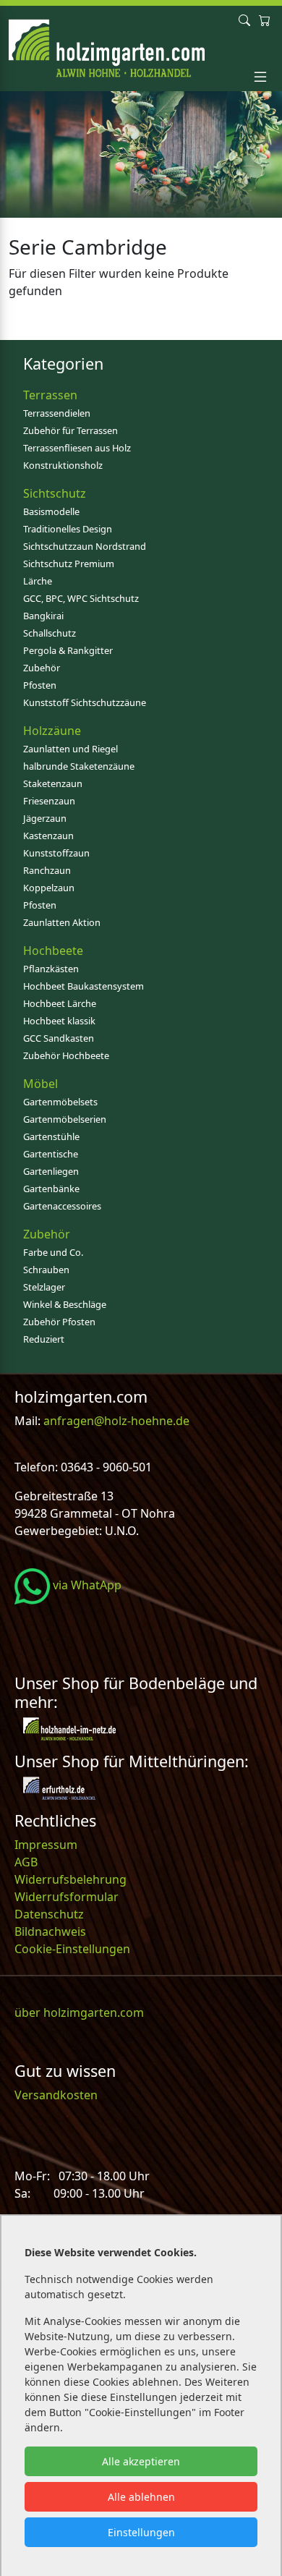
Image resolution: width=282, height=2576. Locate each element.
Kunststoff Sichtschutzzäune (85, 702)
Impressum (46, 1845)
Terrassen (50, 395)
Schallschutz (50, 633)
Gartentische (51, 1154)
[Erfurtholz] (59, 1787)
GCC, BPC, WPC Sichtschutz (81, 598)
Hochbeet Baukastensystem (84, 986)
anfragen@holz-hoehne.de (115, 1421)
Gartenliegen (51, 1171)
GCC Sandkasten (59, 1038)
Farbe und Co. (53, 1252)
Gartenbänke (51, 1189)
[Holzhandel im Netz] (69, 1727)
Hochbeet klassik (59, 1021)
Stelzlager (44, 1287)
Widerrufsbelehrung (70, 1879)
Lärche (38, 581)
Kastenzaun (48, 836)
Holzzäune (52, 731)
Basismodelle (51, 511)
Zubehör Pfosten (59, 1322)
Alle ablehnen (141, 2497)
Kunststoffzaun (56, 853)
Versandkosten (56, 2095)
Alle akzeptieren (141, 2461)
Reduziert (44, 1339)
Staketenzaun (53, 783)
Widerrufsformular (67, 1897)
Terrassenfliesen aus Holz (77, 448)
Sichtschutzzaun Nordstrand (85, 546)
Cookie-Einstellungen (72, 1949)
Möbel (40, 1084)
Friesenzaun (49, 801)
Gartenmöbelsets (60, 1102)
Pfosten (40, 685)
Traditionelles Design (68, 529)
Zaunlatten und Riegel (70, 749)
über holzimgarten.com (79, 2012)
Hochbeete (53, 951)
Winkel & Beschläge (65, 1304)
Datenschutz (49, 1914)
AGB (26, 1862)
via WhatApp (86, 1585)
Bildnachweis (52, 1931)
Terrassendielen (57, 413)
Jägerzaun (45, 818)
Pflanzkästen (51, 969)
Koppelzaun (49, 888)
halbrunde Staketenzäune (79, 766)
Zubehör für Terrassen (70, 430)
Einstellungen (141, 2532)
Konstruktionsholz (63, 465)
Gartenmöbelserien (65, 1119)
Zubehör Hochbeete (66, 1055)
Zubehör (42, 668)
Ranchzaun (47, 870)
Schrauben (46, 1270)
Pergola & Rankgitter (68, 650)
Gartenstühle (51, 1136)
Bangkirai (43, 616)
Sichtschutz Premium (69, 564)
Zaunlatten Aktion (62, 922)
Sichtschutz (55, 493)
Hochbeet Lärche (60, 1003)
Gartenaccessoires (62, 1206)
